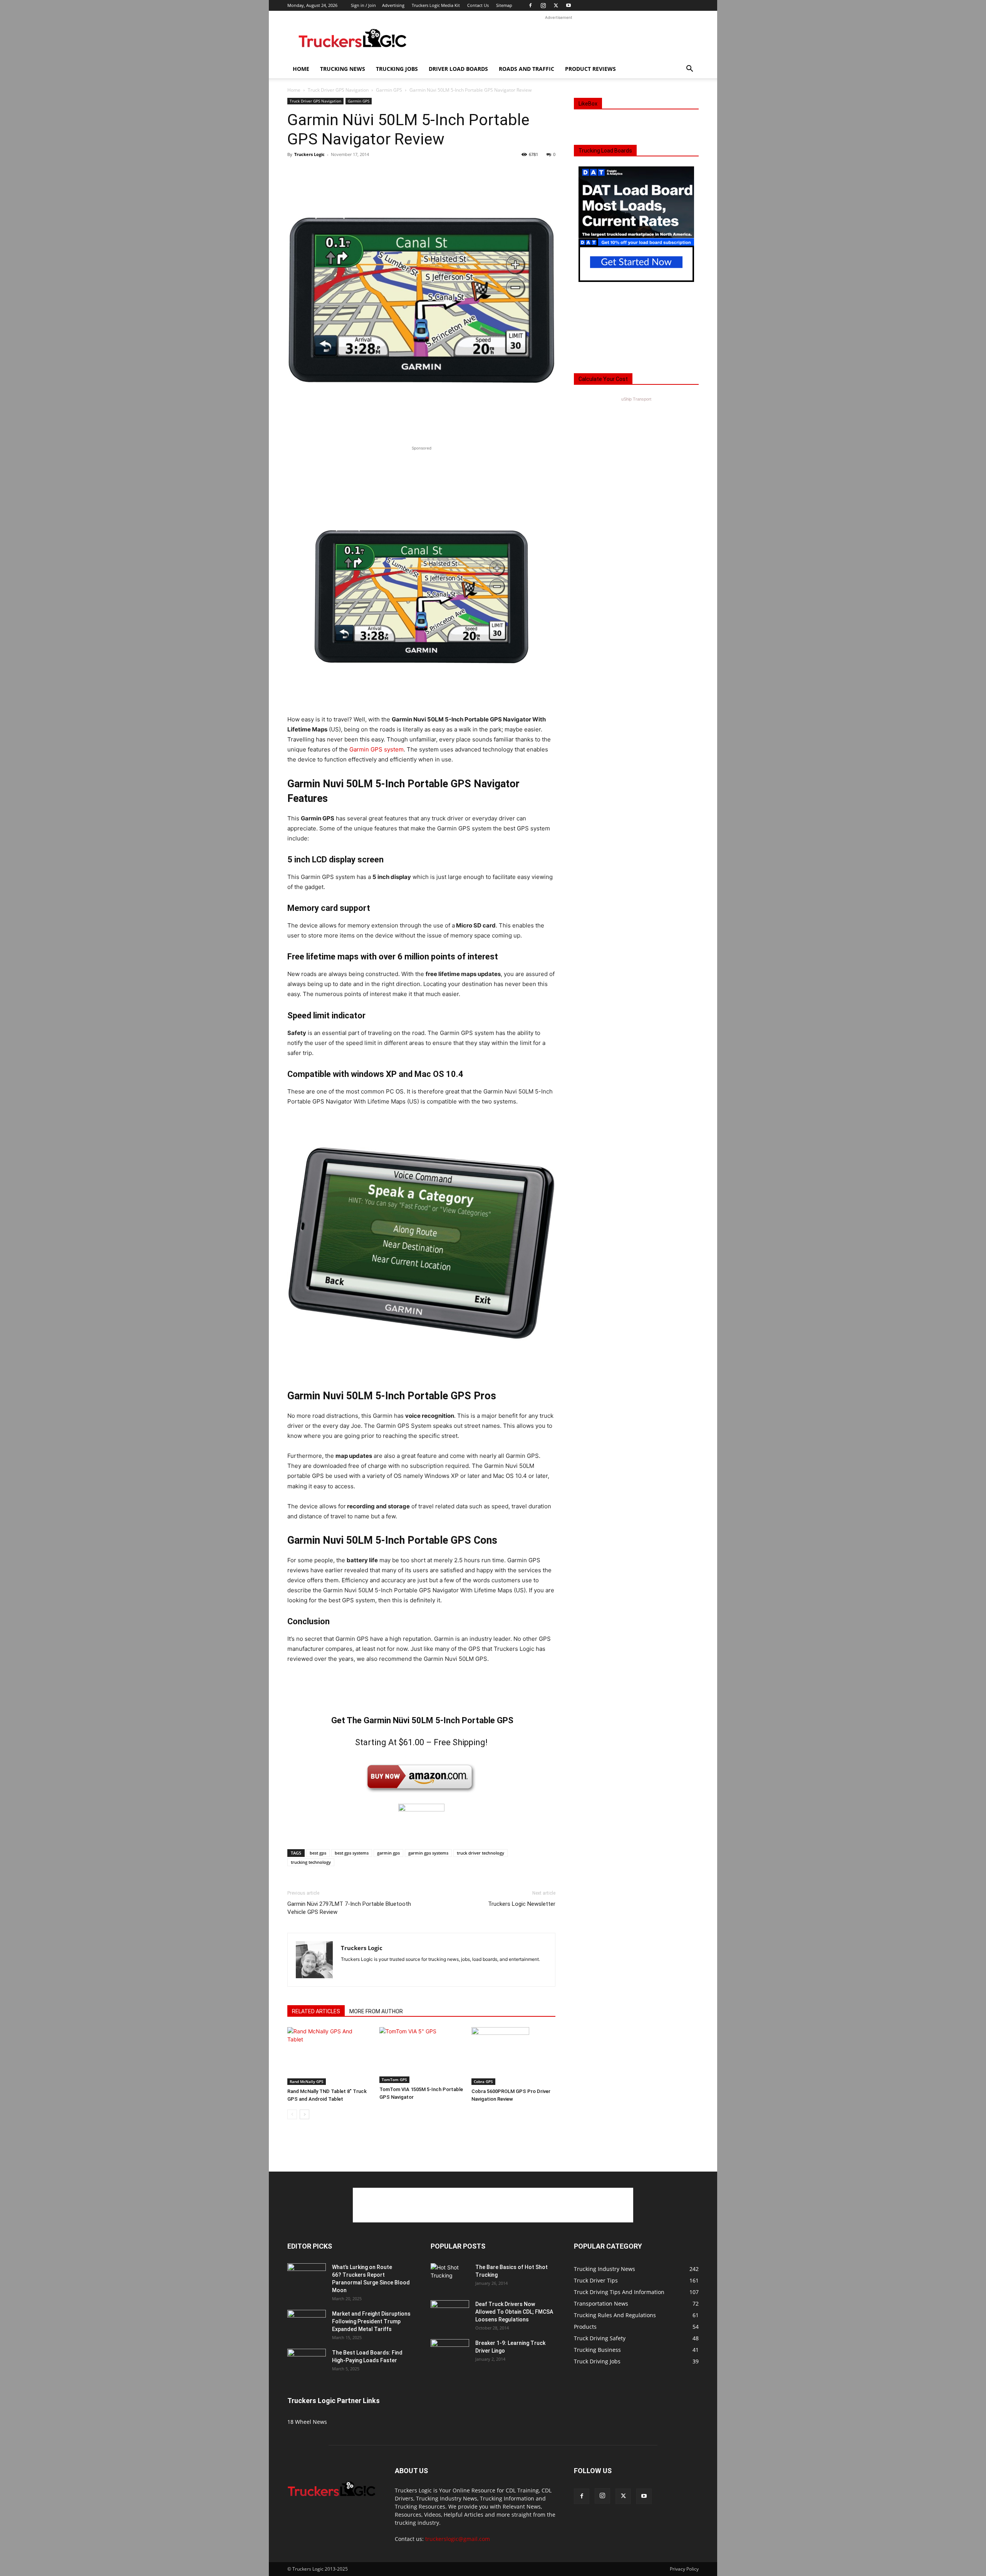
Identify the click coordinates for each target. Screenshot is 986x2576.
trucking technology (311, 1862)
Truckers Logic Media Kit (436, 5)
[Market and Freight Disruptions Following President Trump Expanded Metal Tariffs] (307, 2323)
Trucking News (343, 69)
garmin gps (388, 1853)
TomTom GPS (394, 2080)
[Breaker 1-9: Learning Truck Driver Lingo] (450, 2353)
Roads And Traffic (527, 69)
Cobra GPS (483, 2081)
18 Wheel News (307, 2422)
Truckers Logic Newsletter (522, 1904)
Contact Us (478, 5)
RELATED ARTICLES (316, 2011)
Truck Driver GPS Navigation (338, 90)
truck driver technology (480, 1853)
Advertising (393, 5)
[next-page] (304, 2114)
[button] (689, 70)
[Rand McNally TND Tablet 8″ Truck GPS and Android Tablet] (329, 2056)
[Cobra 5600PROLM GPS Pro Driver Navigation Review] (513, 2056)
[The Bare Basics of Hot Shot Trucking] (450, 2271)
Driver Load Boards (458, 69)
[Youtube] (568, 5)
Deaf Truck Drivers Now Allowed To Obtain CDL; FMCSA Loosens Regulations (514, 2312)
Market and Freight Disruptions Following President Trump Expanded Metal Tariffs (371, 2321)
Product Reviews (590, 69)
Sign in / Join (363, 5)
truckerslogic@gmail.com (458, 2539)
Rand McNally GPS (307, 2081)
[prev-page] (292, 2114)
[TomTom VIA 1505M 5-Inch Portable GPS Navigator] (421, 2055)
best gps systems (352, 1853)
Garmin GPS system (376, 749)
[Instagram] (543, 5)
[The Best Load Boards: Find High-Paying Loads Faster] (307, 2360)
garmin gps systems (428, 1853)
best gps (318, 1853)
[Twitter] (556, 5)
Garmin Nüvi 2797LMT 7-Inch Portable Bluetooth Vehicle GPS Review (349, 1908)
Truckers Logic (309, 154)
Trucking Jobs (397, 69)
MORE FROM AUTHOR (376, 2011)
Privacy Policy (684, 2569)
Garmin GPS (389, 90)
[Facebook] (530, 5)
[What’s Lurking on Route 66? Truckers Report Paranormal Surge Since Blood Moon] (307, 2277)
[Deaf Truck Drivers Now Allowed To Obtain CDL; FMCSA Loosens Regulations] (450, 2314)
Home (301, 69)
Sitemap (504, 5)
